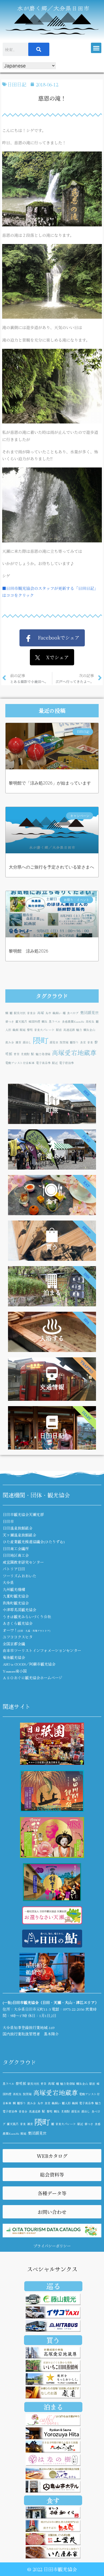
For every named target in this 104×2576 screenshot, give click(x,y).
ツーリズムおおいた (19, 1576)
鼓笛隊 (64, 1042)
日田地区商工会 (16, 1555)
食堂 (83, 1042)
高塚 (41, 1013)
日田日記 (17, 84)
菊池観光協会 (14, 1657)
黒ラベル (55, 1021)
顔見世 (54, 1042)
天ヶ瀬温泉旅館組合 (19, 1535)
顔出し (27, 1042)
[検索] (39, 49)
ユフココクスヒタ (18, 1637)
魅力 (79, 1030)
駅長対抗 (20, 1013)
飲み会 (10, 1042)
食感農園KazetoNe (73, 1021)
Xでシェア (54, 657)
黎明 (30, 1030)
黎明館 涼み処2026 (29, 951)
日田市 (8, 1521)
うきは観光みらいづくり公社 (27, 1617)
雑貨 (18, 1042)
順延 (23, 1030)
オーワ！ (26, 1630)
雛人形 (66, 2103)
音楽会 (31, 1013)
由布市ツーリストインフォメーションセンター (42, 1650)
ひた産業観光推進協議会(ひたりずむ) (34, 1542)
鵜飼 (15, 1030)
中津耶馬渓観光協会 (19, 1610)
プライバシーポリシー (52, 2246)
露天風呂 (21, 1021)
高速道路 (69, 1030)
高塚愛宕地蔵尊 (74, 1052)
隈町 (41, 1040)
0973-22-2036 (74, 2009)
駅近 (55, 1063)
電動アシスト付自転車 (20, 1063)
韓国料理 (34, 1021)
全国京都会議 (14, 1644)
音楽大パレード (44, 1030)
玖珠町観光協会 (16, 1603)
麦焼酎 (25, 1054)
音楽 (90, 1042)
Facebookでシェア (56, 637)
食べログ (73, 1013)
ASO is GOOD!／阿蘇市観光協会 (29, 1664)
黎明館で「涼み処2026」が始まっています (50, 783)
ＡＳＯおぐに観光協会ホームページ (33, 1678)
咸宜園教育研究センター (23, 1562)
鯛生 (45, 1021)
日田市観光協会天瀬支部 (23, 1514)
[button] (96, 48)
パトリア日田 (14, 1569)
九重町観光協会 (16, 1596)
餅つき (10, 1021)
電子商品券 (43, 1063)
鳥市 (48, 1013)
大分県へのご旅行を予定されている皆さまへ (51, 867)
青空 (17, 1054)
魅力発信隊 (43, 1054)
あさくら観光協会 (18, 1623)
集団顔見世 (89, 1012)
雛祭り (74, 1042)
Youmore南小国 (15, 1671)
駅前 (59, 1030)
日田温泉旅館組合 (18, 1528)
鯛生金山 (89, 1030)
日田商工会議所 (16, 1549)
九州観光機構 (14, 1589)
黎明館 (21, 2083)
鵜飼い (57, 1013)
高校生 (90, 1021)
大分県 (8, 1582)
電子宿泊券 (67, 1063)
